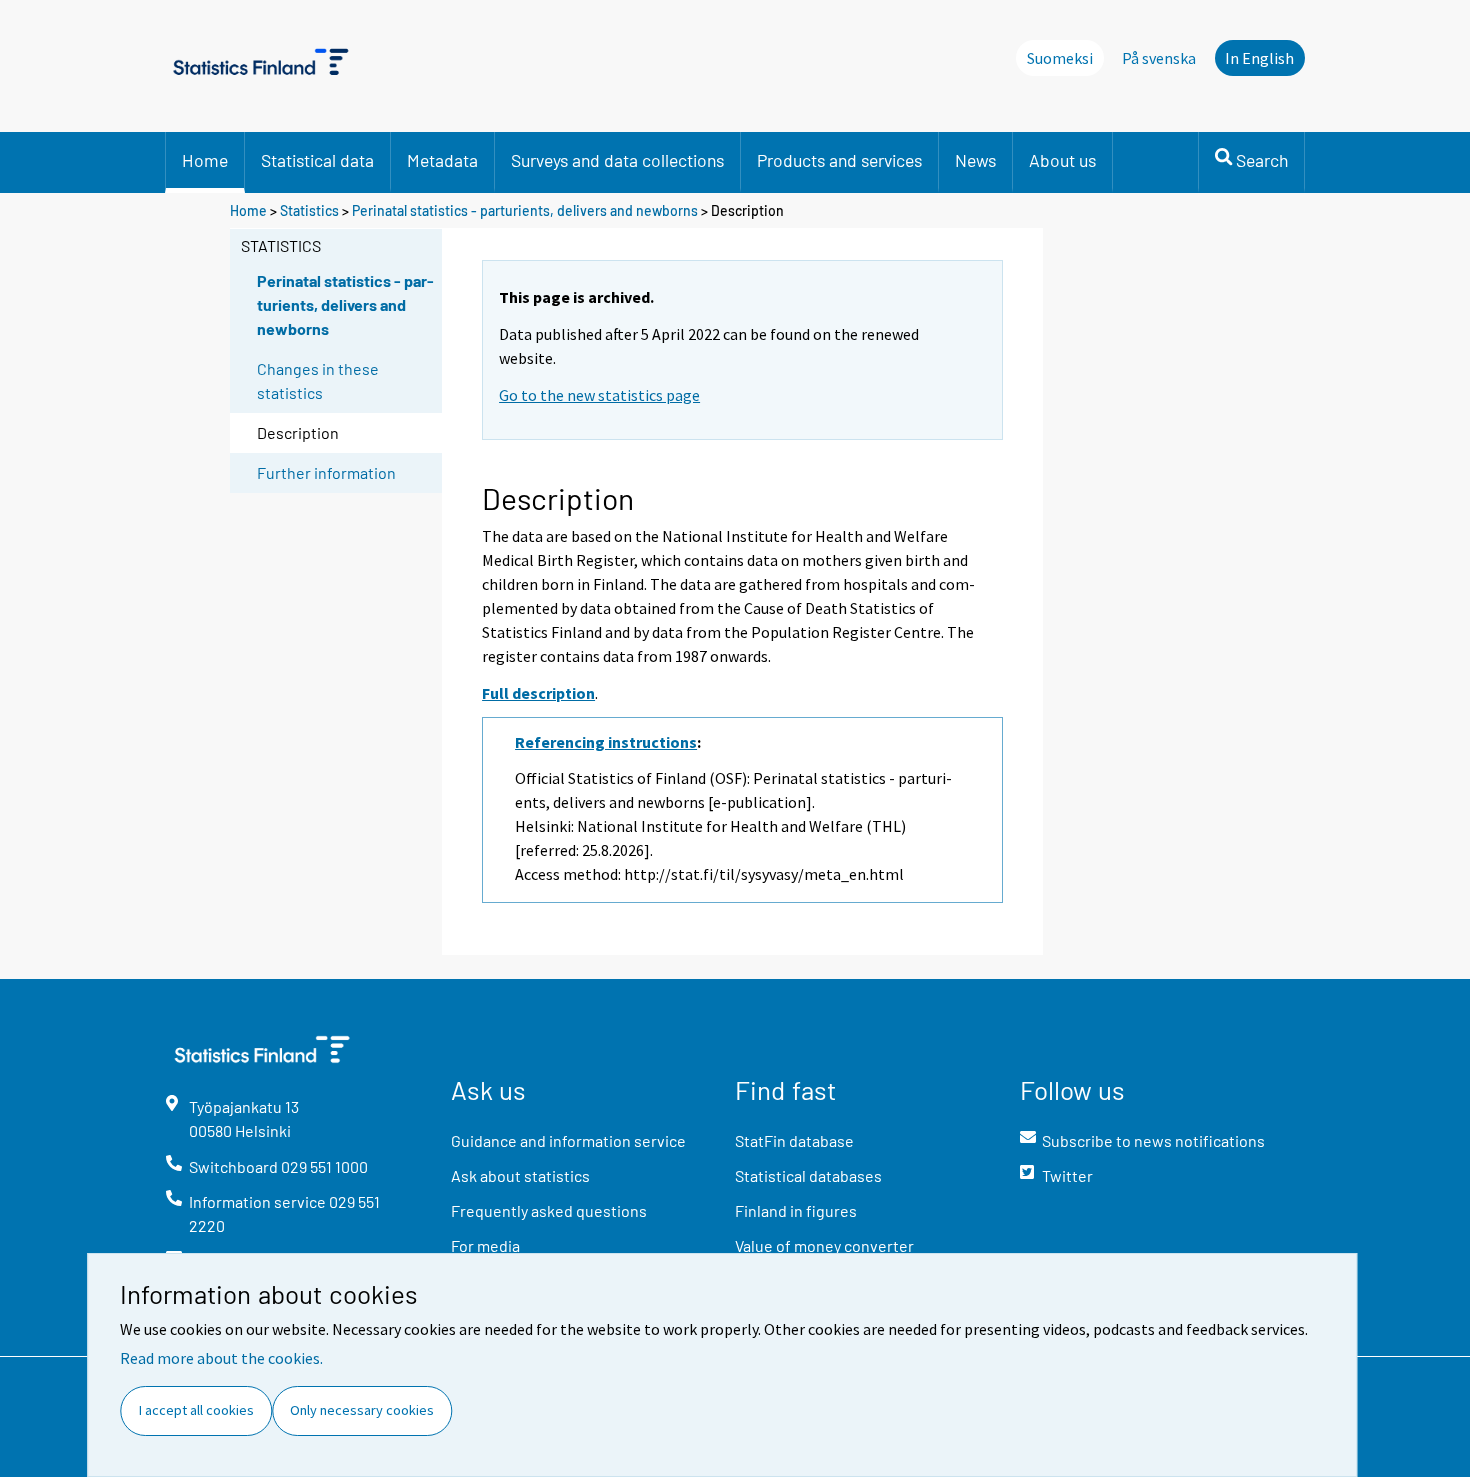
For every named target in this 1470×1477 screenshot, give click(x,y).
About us (1062, 160)
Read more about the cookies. (221, 1358)
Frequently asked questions (549, 1210)
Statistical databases (808, 1175)
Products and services (839, 160)
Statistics (309, 210)
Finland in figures (796, 1210)
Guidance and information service (568, 1140)
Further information (326, 472)
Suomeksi (1060, 58)
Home (205, 160)
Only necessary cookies (362, 1410)
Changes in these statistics (318, 380)
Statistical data (317, 160)
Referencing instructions (606, 742)
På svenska (1159, 58)
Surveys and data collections (617, 160)
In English (1259, 58)
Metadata (442, 160)
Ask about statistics (520, 1175)
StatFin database (794, 1140)
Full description (538, 693)
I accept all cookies (196, 1410)
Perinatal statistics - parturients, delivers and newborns (525, 210)
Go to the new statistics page (599, 395)
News (975, 160)
